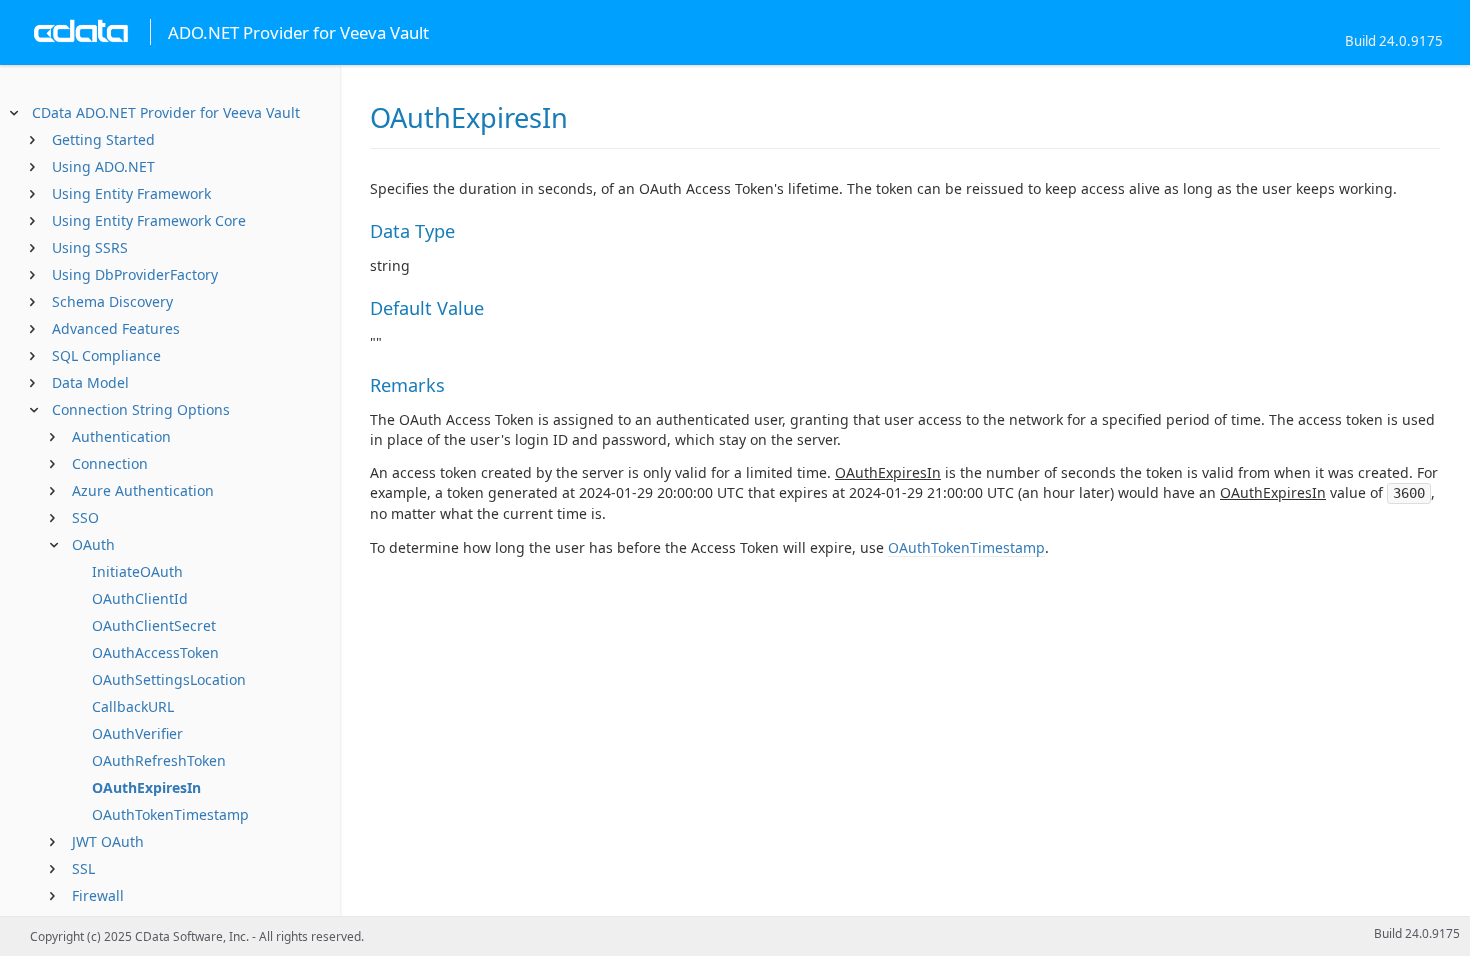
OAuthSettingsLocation (169, 679)
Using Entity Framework (131, 193)
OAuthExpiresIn (146, 787)
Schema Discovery (112, 301)
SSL (83, 868)
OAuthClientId (140, 598)
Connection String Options (141, 409)
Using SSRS (90, 247)
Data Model (90, 382)
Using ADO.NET (103, 166)
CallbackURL (133, 706)
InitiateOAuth (137, 571)
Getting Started (103, 139)
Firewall (98, 895)
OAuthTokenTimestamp (170, 814)
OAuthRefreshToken (159, 760)
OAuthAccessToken (155, 652)
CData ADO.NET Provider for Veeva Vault (166, 112)
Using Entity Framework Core (149, 220)
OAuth (93, 544)
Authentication (121, 436)
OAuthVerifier (137, 733)
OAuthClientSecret (154, 625)
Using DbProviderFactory (135, 274)
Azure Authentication (143, 490)
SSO (85, 517)
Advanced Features (116, 328)
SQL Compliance (106, 355)
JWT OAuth (108, 841)
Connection (110, 463)
